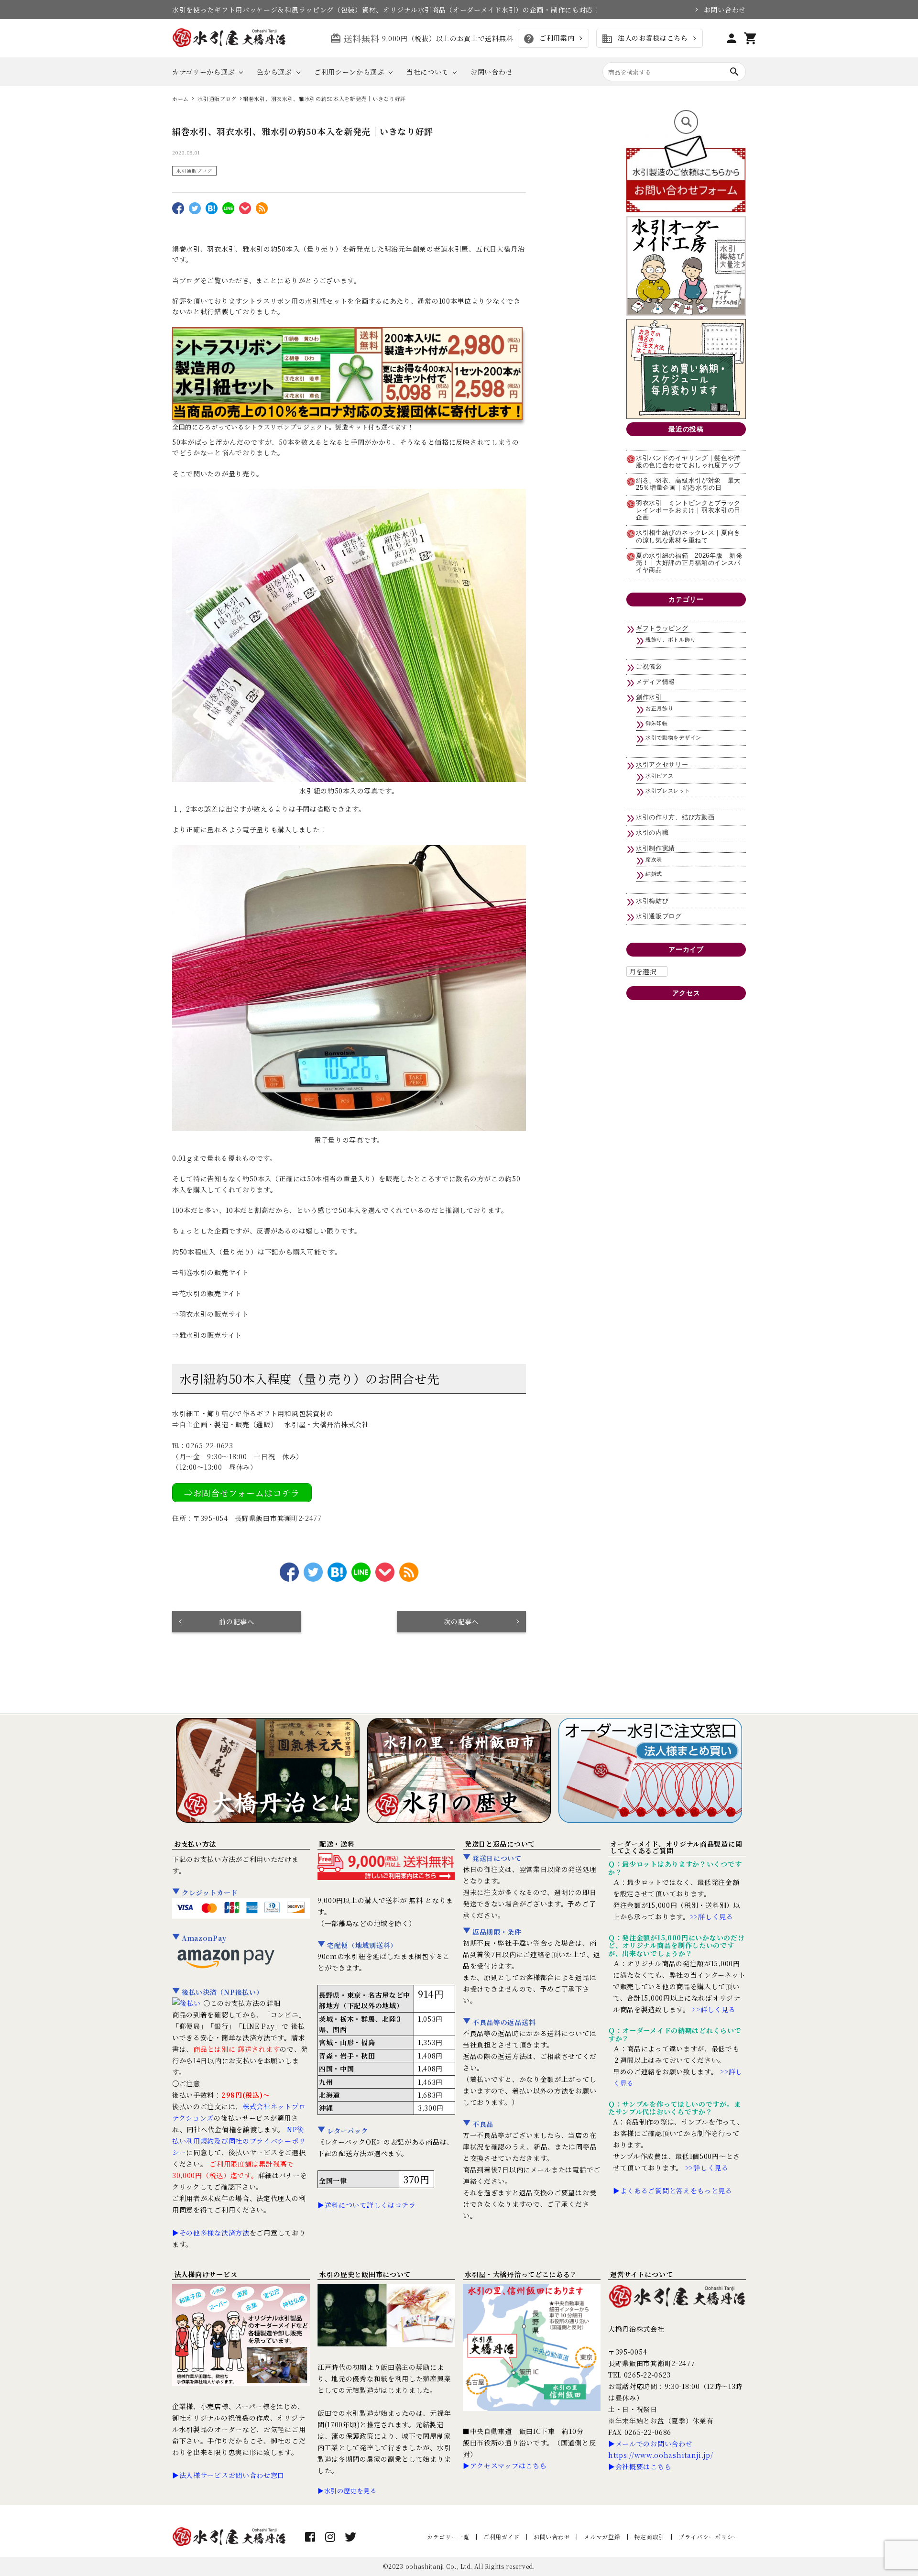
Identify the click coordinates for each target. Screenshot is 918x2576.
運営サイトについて (641, 2274)
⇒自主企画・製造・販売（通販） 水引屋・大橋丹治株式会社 (271, 1424)
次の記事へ (461, 1621)
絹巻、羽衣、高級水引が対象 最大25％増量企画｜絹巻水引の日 (688, 484)
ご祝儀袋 (649, 667)
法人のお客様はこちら (645, 39)
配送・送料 (337, 1844)
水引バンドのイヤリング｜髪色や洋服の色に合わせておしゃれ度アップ (688, 462)
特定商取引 (650, 2537)
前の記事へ (237, 1621)
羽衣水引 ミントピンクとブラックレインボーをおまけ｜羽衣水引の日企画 (688, 510)
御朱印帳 (657, 723)
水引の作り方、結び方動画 (675, 817)
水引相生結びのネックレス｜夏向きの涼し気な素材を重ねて (688, 536)
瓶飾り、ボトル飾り (671, 639)
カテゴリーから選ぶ (203, 72)
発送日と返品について (500, 1844)
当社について (427, 72)
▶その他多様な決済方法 (211, 2233)
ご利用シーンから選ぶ (349, 72)
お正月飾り (660, 708)
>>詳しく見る (712, 1916)
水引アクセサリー (662, 765)
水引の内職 (652, 833)
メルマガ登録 (602, 2537)
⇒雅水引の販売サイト (207, 1335)
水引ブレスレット (668, 791)
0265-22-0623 (209, 1445)
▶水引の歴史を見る (347, 2491)
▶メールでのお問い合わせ (650, 2444)
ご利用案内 (549, 39)
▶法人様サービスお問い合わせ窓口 (228, 2475)
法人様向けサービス (206, 2274)
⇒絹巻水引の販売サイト (211, 1272)
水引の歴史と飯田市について (365, 2274)
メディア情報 (656, 682)
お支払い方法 (195, 1844)
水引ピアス (660, 776)
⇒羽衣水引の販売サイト (211, 1314)
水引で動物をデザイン (673, 738)
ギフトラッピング (662, 628)
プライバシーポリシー (709, 2537)
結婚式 (654, 874)
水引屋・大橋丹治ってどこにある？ (521, 2274)
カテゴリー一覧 (448, 2537)
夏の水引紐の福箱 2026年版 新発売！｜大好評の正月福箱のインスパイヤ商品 (689, 563)
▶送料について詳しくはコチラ (367, 2205)
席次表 (654, 859)
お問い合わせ (725, 10)
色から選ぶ (274, 72)
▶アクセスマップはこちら (505, 2466)
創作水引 (649, 697)
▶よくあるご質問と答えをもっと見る (673, 2191)
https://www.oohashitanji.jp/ (661, 2455)
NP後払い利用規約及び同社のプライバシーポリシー (239, 2141)
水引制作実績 (656, 848)
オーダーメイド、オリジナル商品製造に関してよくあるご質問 (676, 1847)
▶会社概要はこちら (640, 2466)
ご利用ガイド (502, 2537)
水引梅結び (652, 901)
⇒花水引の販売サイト (207, 1293)
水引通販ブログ (194, 171)
